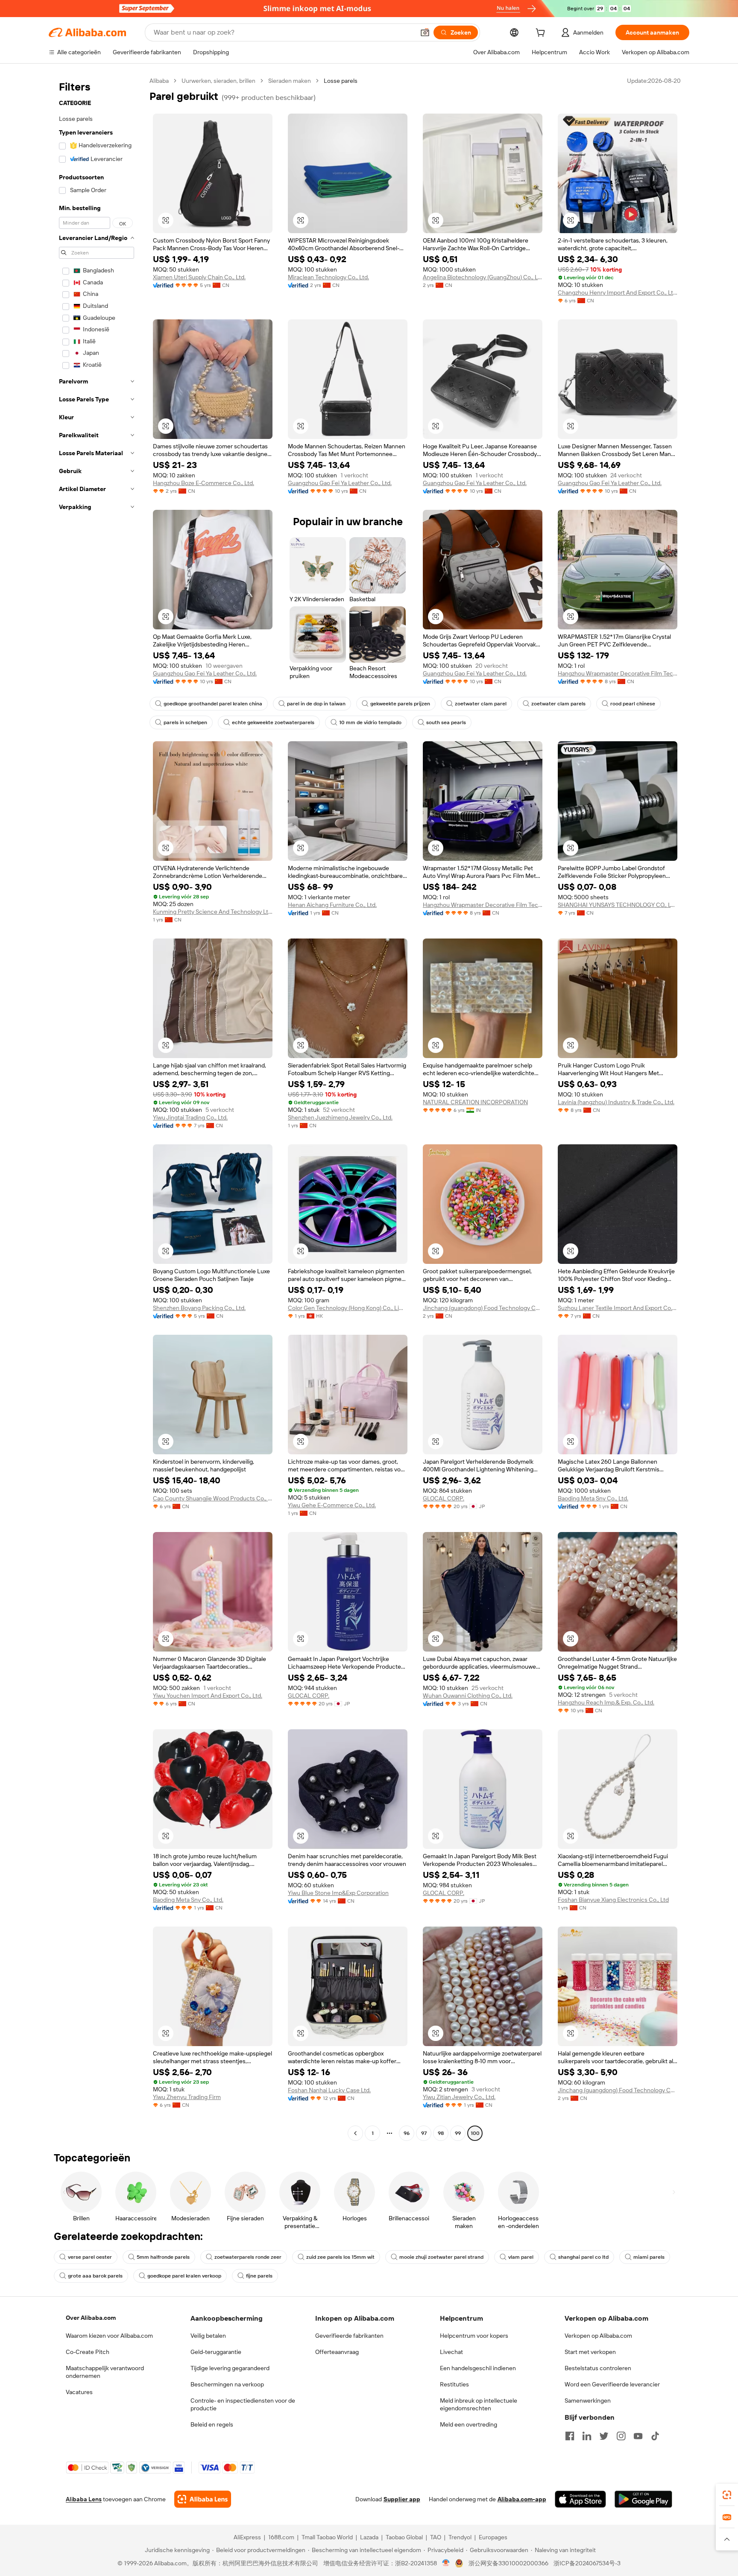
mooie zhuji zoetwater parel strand (441, 2257)
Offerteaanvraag (337, 2352)
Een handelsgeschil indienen (478, 2368)
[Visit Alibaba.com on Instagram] (621, 2436)
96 (407, 2133)
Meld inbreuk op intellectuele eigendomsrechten (479, 2404)
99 (458, 2133)
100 (475, 2133)
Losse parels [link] (341, 81)
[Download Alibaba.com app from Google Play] (643, 2499)
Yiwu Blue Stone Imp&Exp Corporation (338, 1893)
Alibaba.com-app (522, 2499)
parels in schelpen (185, 722)
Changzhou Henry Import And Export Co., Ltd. (618, 292)
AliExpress (247, 2537)
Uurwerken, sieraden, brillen (218, 81)
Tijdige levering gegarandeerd (230, 2368)
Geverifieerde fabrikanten (349, 2336)
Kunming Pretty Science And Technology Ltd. (213, 912)
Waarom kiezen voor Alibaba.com (109, 2336)
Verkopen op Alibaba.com (598, 2336)
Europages (493, 2537)
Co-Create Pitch (88, 2352)
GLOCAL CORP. (444, 1498)
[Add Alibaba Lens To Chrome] (203, 2499)
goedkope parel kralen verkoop (184, 2276)
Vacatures (79, 2392)
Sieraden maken (290, 81)
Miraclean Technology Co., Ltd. (328, 277)
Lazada (369, 2537)
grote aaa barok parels (95, 2276)
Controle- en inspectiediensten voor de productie (243, 2404)
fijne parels (259, 2276)
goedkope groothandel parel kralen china (213, 704)
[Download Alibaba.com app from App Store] (580, 2499)
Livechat (451, 2352)
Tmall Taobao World (327, 2537)
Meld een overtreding (469, 2424)
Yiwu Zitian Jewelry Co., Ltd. (459, 2097)
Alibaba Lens (84, 2499)
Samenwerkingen (588, 2401)
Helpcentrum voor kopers (474, 2336)
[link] (727, 2495)
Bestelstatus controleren (598, 2368)
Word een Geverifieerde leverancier (612, 2384)
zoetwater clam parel (481, 704)
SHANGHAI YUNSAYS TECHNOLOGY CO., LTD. (618, 905)
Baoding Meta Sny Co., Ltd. (593, 1498)
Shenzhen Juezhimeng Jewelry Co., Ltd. (340, 1117)
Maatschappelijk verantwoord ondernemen (105, 2372)
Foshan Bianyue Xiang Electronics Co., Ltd (613, 1900)
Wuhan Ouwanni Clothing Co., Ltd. (468, 1696)
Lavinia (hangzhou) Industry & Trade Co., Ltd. (616, 1102)
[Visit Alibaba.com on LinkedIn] (587, 2436)
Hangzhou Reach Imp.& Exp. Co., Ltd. (606, 1702)
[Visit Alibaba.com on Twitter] (604, 2436)
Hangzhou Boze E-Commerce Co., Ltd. (204, 483)
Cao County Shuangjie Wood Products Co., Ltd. (213, 1498)
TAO (436, 2537)
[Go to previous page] (355, 2133)
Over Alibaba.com (91, 2318)
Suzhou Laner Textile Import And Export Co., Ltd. (618, 1308)
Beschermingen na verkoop (227, 2384)
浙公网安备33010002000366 (508, 2563)
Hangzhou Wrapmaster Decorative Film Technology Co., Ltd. (618, 673)
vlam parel (521, 2257)
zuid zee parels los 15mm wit (340, 2257)
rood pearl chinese (633, 704)
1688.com (281, 2537)
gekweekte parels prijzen (400, 704)
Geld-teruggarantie (216, 2352)
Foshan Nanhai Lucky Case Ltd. (329, 2090)
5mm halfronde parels (163, 2257)
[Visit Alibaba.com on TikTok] (655, 2436)
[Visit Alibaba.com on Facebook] (570, 2436)
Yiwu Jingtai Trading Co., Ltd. (190, 1117)
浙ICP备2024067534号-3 (587, 2563)
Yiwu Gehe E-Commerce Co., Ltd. (332, 1505)
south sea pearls (446, 722)
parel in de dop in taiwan (316, 704)
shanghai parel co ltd (583, 2257)
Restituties (454, 2384)
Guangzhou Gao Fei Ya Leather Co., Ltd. (340, 483)
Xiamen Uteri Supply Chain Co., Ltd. (199, 277)
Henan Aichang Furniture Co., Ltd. (332, 905)
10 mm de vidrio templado (370, 722)
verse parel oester (90, 2257)
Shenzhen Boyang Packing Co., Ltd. (199, 1308)
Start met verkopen (590, 2352)
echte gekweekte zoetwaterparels (273, 722)
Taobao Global (404, 2537)
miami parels (649, 2257)
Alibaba (159, 81)
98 (441, 2133)
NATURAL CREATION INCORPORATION (475, 1102)
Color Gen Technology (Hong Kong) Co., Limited (348, 1308)
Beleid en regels (212, 2424)
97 (424, 2133)
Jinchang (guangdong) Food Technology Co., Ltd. (483, 1308)
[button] (425, 32)
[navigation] (97, 1108)
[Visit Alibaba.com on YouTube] (638, 2436)
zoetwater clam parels (558, 704)
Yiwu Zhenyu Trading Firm (187, 2097)
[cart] (542, 34)
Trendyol (460, 2537)
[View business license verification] (446, 2563)
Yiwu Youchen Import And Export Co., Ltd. (208, 1696)
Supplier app (402, 2499)
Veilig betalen (208, 2336)
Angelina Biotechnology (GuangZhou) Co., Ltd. (483, 277)
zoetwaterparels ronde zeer (248, 2257)
